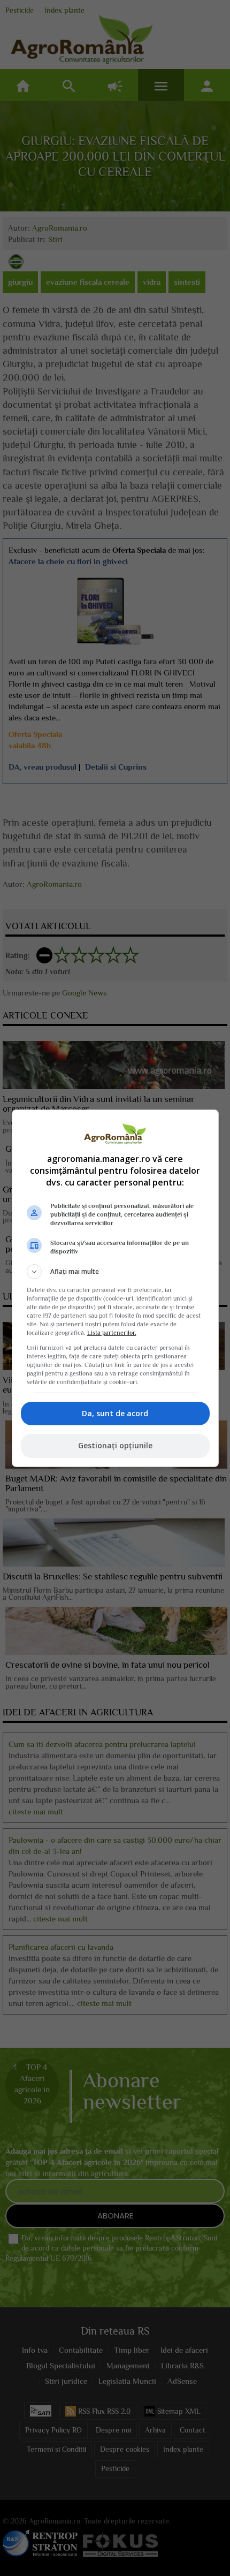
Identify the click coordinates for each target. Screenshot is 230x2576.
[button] (115, 1272)
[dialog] (115, 1288)
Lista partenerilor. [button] (112, 1333)
